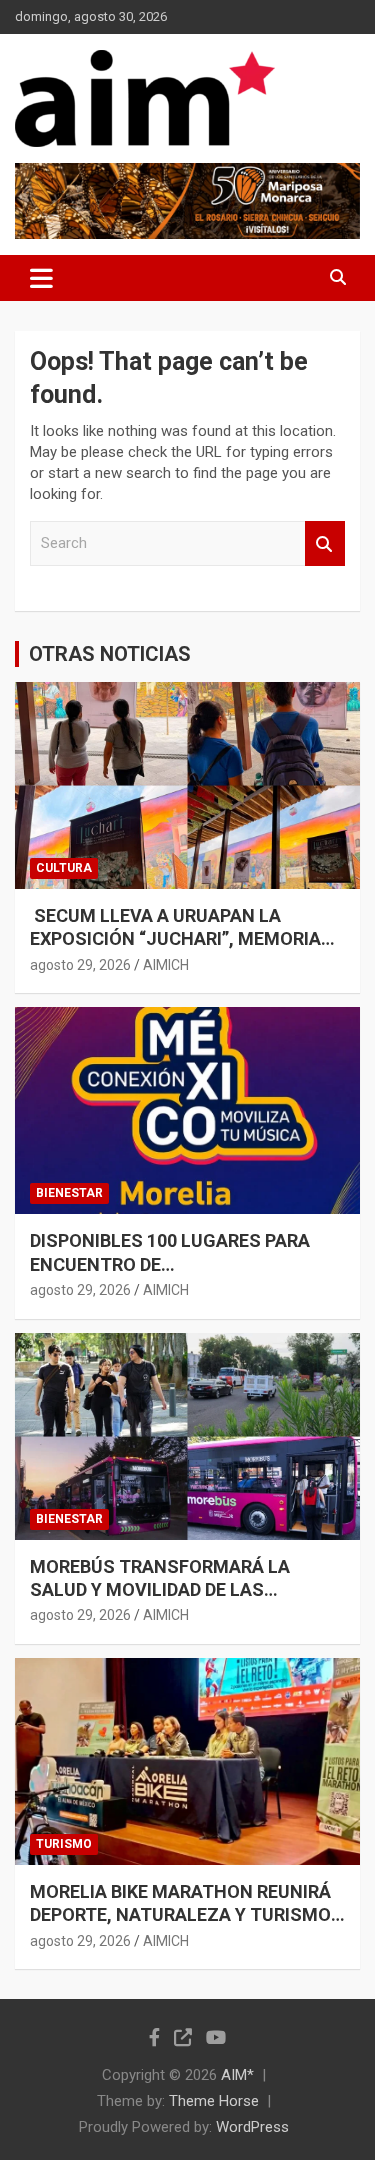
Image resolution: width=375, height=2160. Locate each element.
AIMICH (166, 965)
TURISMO (64, 1844)
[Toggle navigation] (41, 278)
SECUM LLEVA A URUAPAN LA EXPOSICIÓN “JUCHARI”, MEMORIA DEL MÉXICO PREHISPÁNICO (175, 939)
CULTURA (64, 868)
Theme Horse (214, 2101)
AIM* (237, 2075)
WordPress (252, 2127)
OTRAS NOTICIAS (110, 654)
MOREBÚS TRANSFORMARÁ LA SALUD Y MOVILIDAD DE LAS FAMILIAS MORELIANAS (160, 1590)
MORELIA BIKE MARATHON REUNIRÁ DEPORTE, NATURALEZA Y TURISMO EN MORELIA (180, 1915)
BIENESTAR (69, 1193)
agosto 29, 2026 (80, 965)
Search (325, 543)
